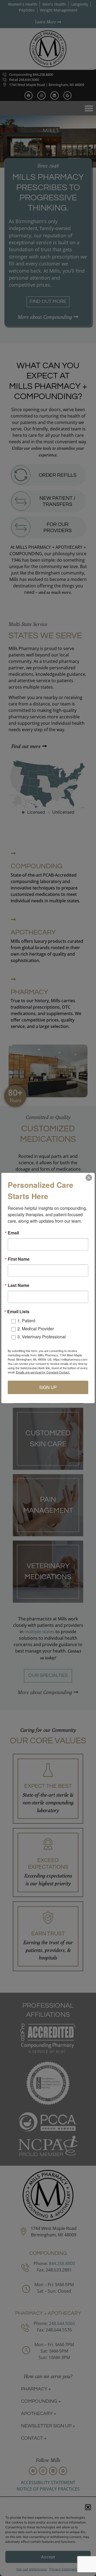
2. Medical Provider (36, 1329)
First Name (19, 1259)
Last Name (19, 1285)
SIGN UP (48, 1387)
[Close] (89, 1178)
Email (13, 1233)
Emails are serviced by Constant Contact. (43, 1372)
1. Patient (26, 1321)
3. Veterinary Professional (42, 1337)
